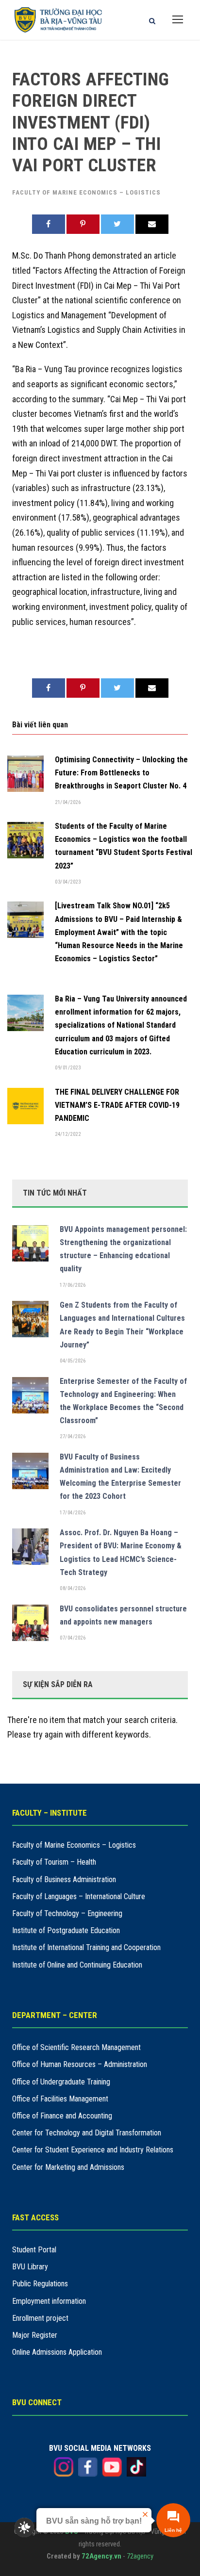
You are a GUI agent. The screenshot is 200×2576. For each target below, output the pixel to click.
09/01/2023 (68, 1068)
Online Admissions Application (57, 2352)
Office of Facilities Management (60, 2099)
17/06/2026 (73, 1285)
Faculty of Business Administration (64, 1879)
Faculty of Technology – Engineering (67, 1913)
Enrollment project (40, 2318)
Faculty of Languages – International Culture (79, 1896)
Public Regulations (40, 2284)
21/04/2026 (68, 802)
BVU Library (30, 2267)
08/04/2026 (73, 1588)
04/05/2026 (73, 1361)
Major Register (35, 2335)
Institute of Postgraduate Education (66, 1930)
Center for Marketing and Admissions (68, 2167)
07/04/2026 (73, 1638)
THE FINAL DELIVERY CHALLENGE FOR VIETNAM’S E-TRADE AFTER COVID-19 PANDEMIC (117, 1105)
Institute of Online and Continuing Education (77, 1965)
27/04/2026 (73, 1436)
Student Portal (34, 2250)
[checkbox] (24, 2527)
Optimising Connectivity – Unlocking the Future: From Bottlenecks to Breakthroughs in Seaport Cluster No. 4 (121, 773)
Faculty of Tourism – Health (54, 1862)
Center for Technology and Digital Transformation (87, 2133)
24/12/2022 (68, 1134)
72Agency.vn (101, 2556)
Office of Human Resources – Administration (80, 2064)
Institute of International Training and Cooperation (86, 1947)
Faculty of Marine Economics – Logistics (86, 192)
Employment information (49, 2301)
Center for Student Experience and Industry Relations (93, 2150)
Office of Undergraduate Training (61, 2082)
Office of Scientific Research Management (76, 2047)
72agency (140, 2556)
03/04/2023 (68, 882)
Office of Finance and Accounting (62, 2116)
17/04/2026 (73, 1513)
